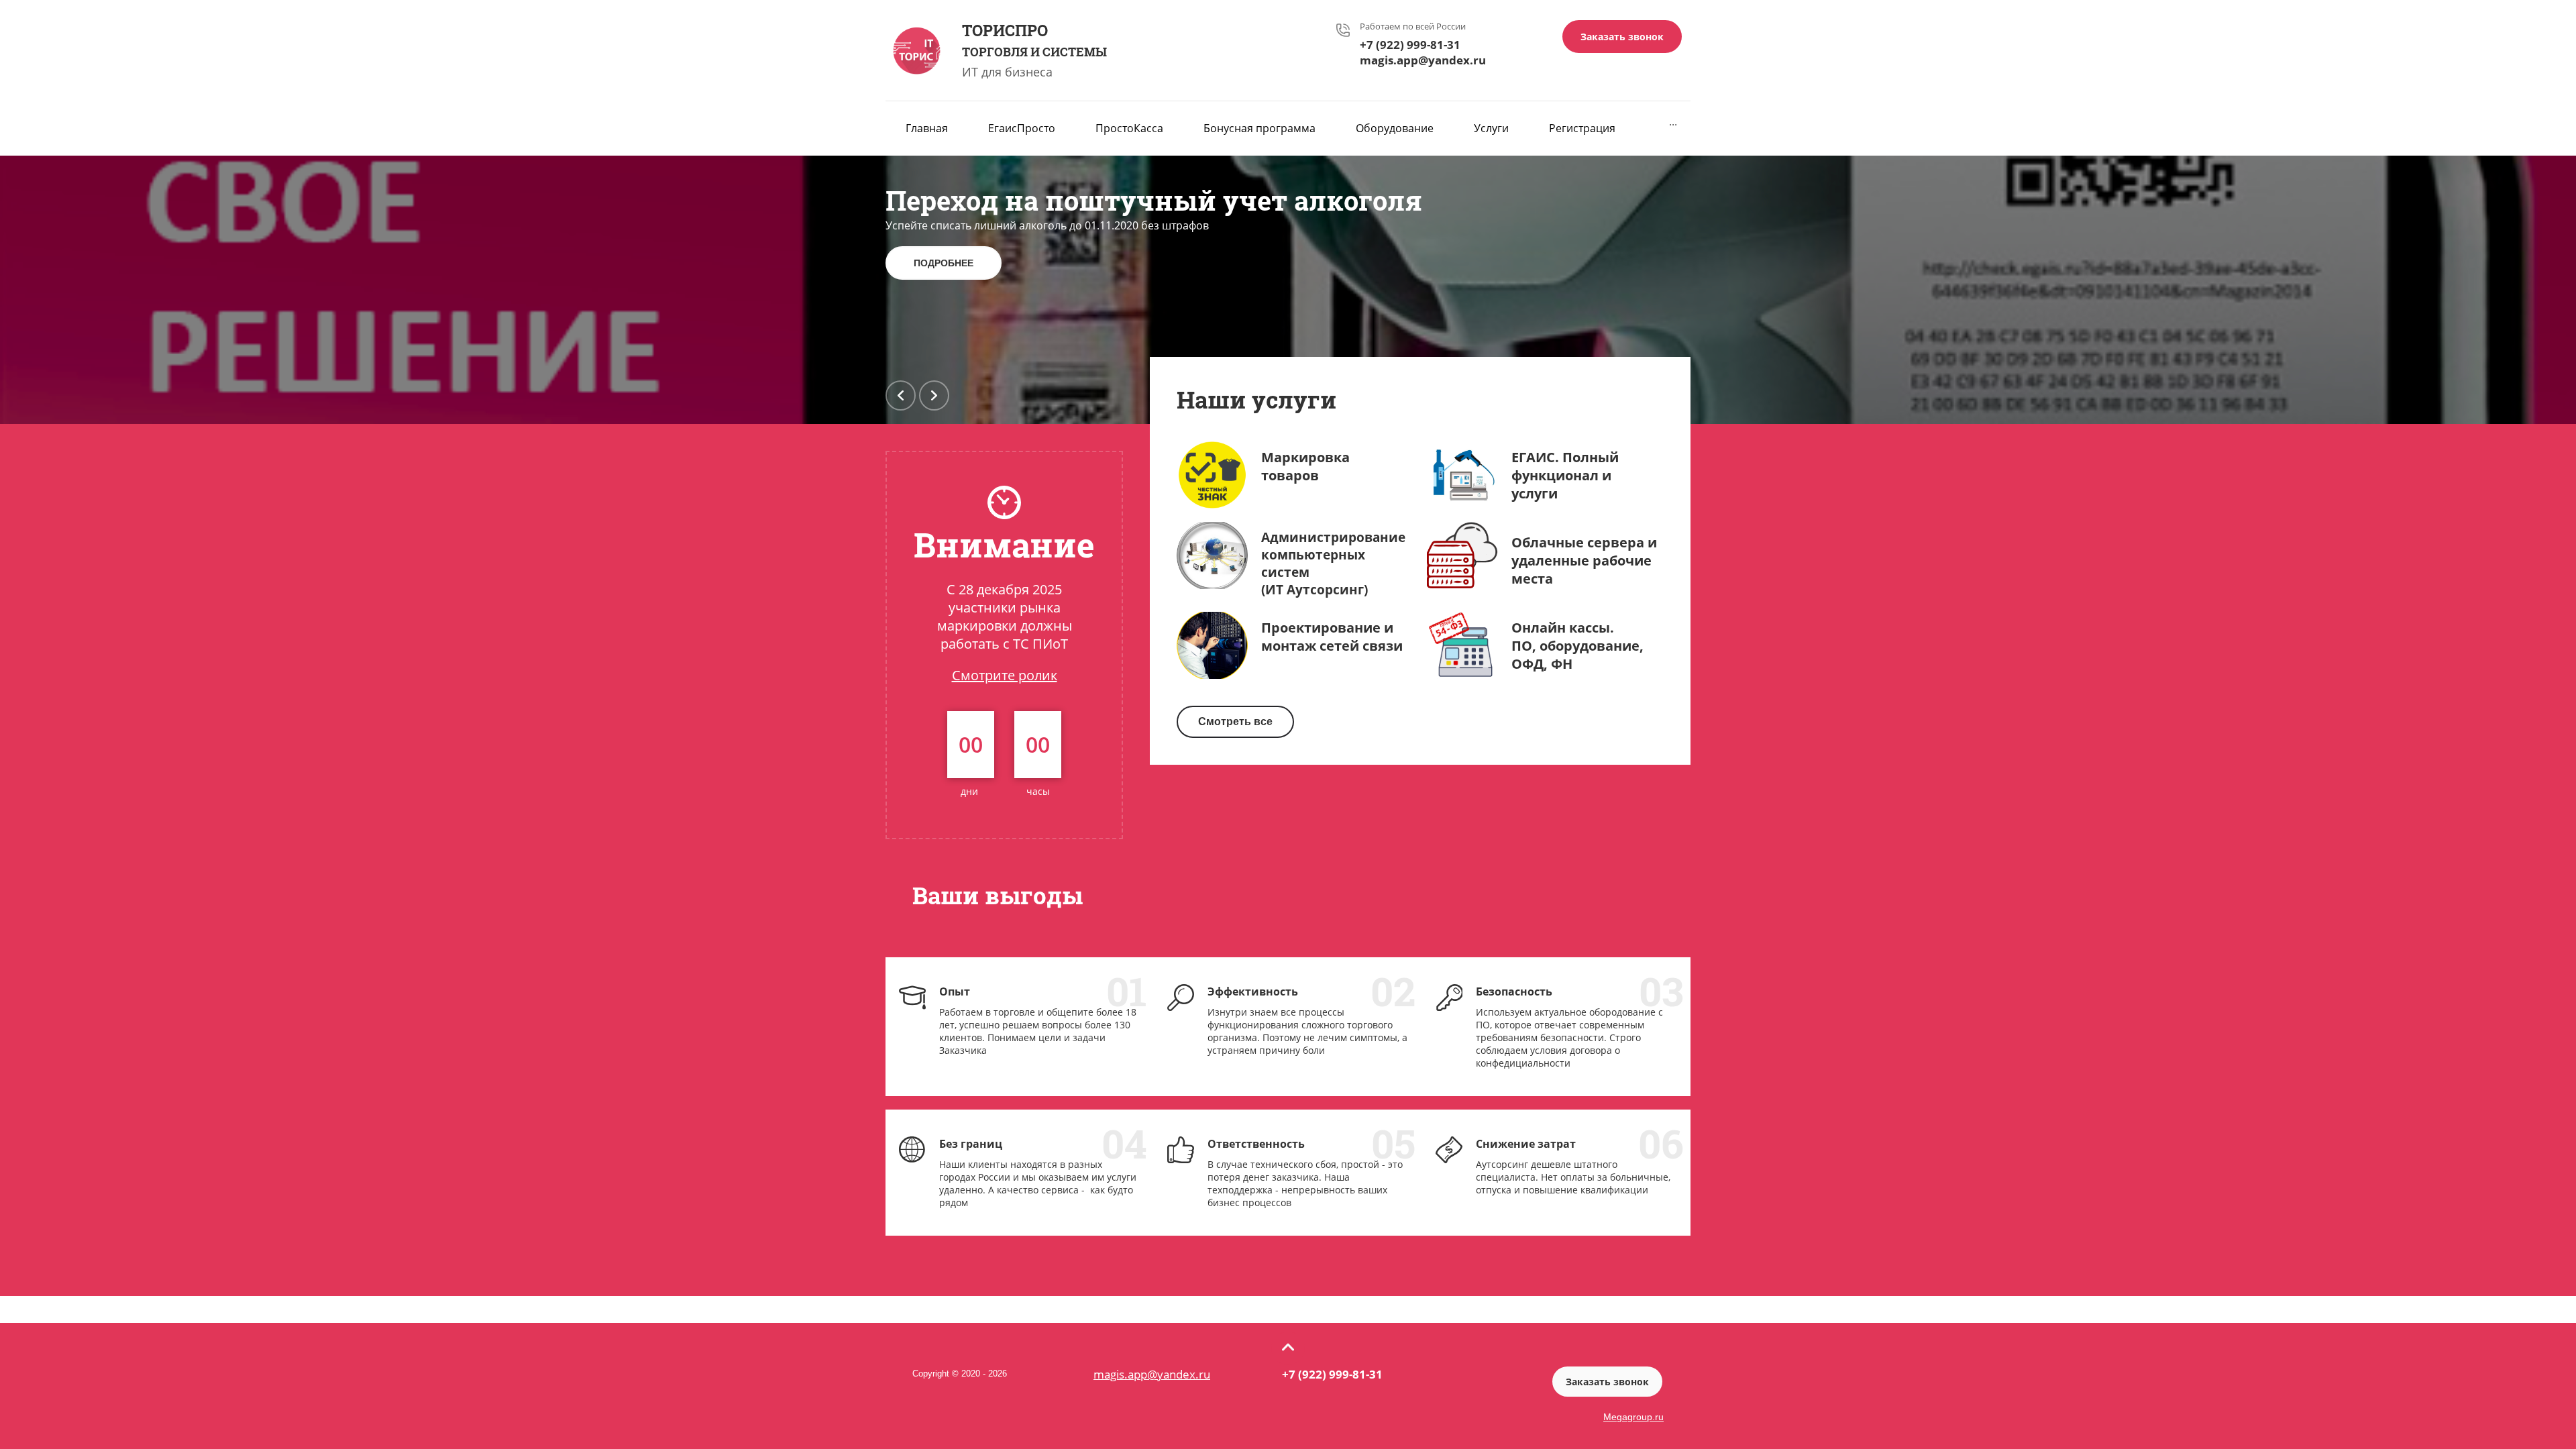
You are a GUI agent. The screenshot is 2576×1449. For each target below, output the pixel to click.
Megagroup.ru (1633, 1417)
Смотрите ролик (1005, 675)
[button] (1622, 37)
